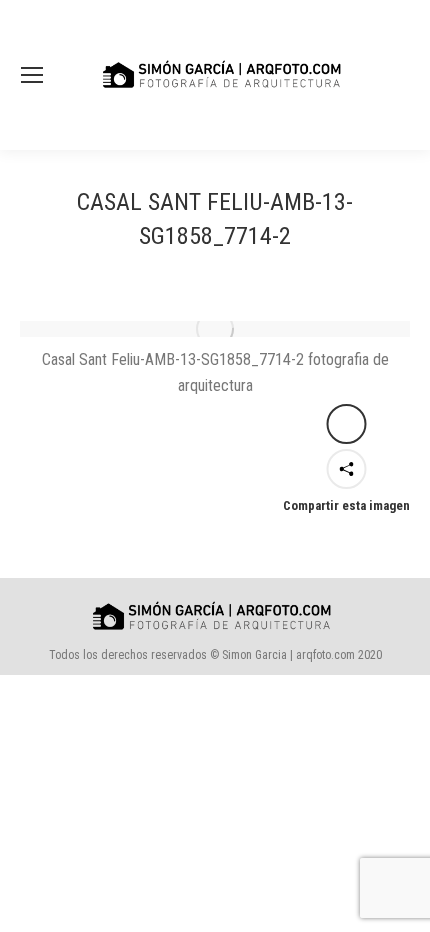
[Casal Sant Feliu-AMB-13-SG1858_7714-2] (215, 329)
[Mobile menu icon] (32, 75)
